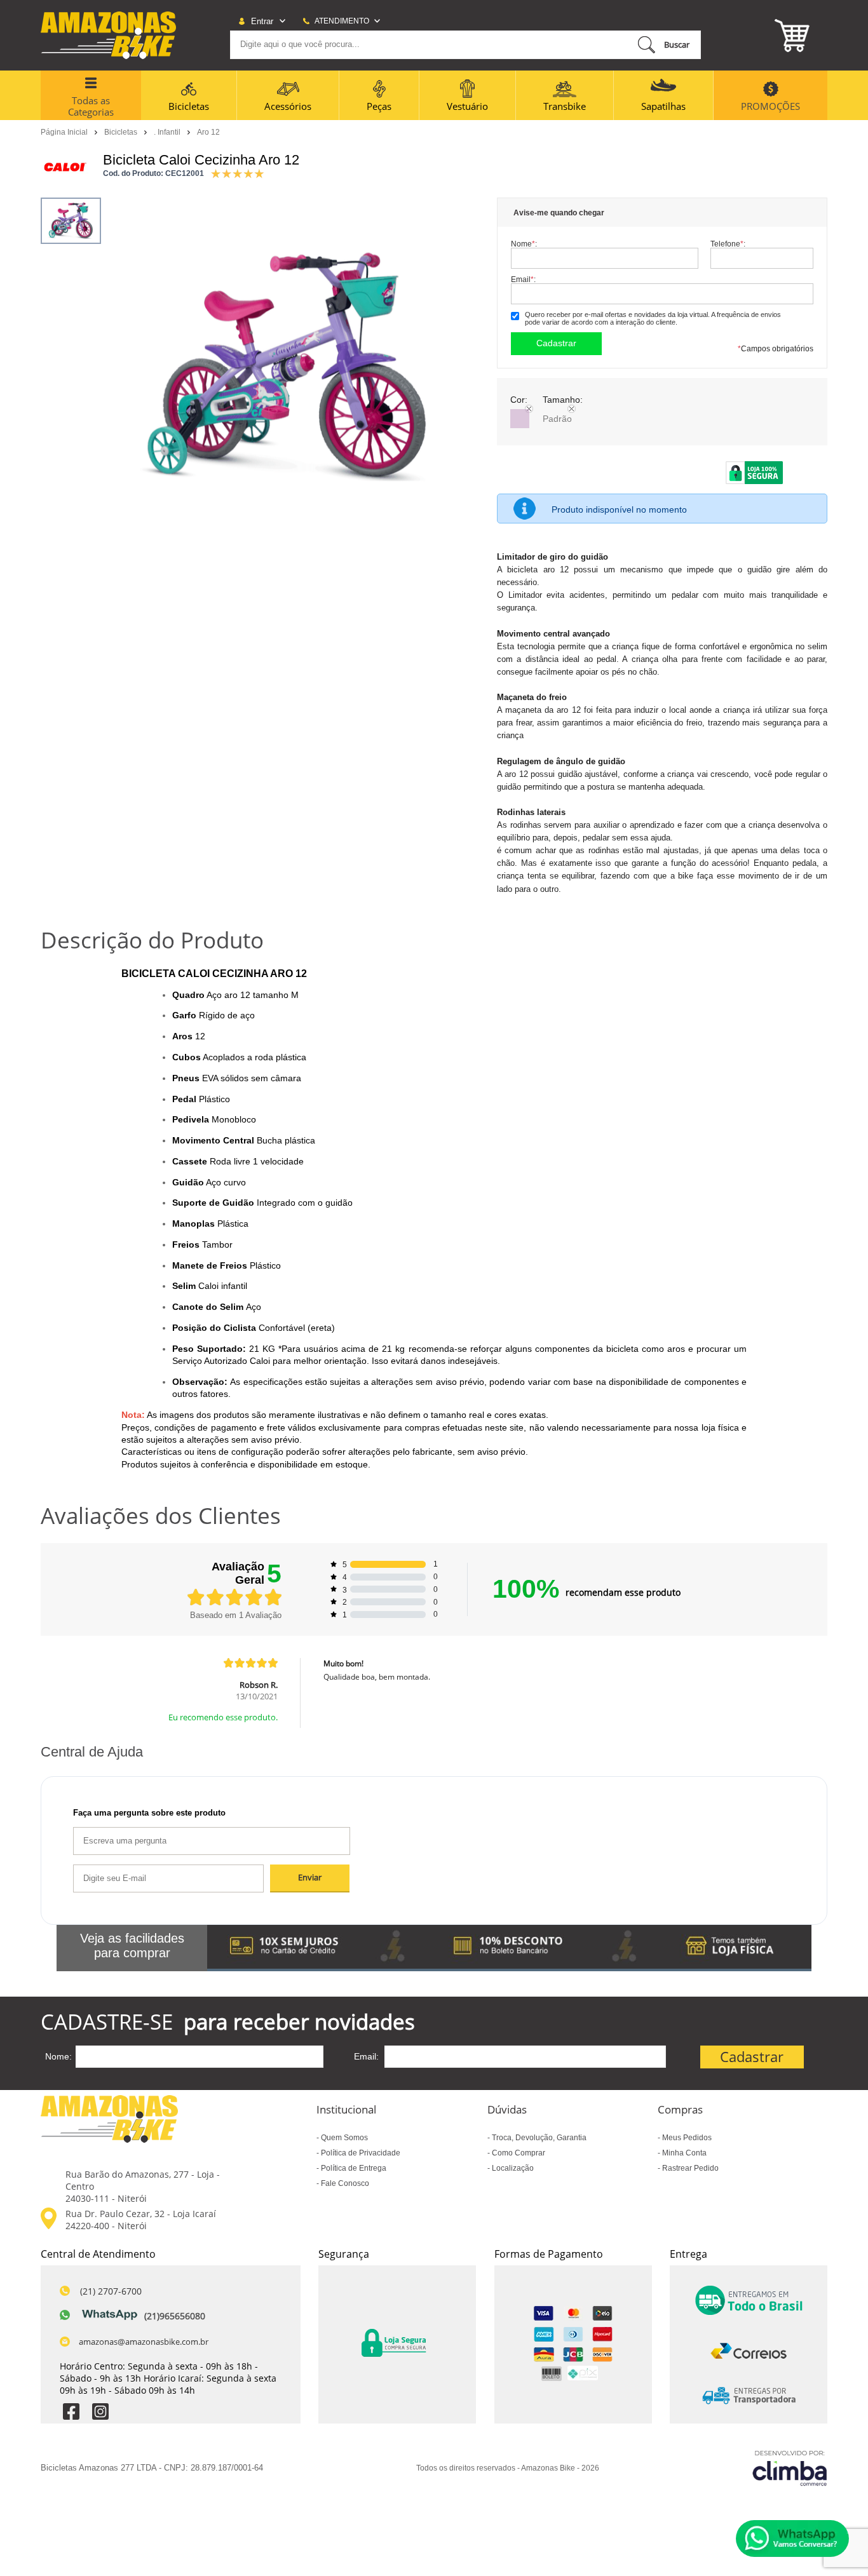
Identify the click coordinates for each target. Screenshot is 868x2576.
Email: (523, 279)
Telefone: (728, 244)
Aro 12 (208, 132)
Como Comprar (518, 2153)
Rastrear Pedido (689, 2168)
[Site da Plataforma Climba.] (790, 2468)
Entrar (262, 21)
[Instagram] (100, 2413)
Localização (512, 2168)
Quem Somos (343, 2138)
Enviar (310, 1878)
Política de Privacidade (360, 2153)
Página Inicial (65, 131)
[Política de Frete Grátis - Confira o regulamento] (509, 1948)
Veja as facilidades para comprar (132, 1945)
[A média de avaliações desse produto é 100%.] (238, 172)
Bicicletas (122, 131)
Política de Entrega (353, 2168)
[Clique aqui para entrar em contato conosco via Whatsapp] (792, 2539)
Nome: (524, 244)
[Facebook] (71, 2413)
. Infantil (168, 131)
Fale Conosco (344, 2183)
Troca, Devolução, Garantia (538, 2138)
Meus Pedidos (686, 2138)
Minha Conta (683, 2153)
